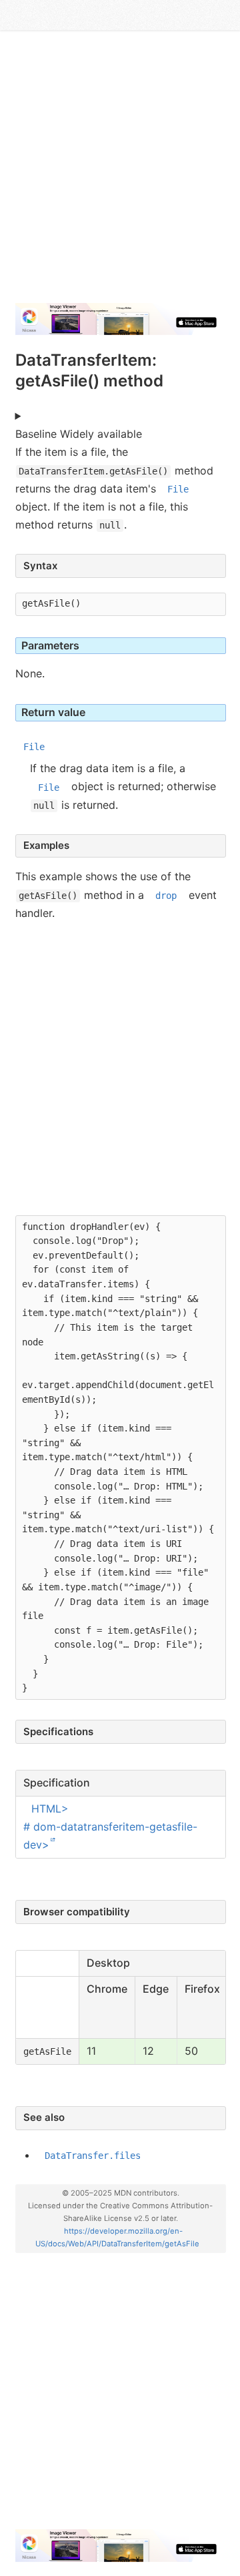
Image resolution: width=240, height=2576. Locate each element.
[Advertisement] (120, 172)
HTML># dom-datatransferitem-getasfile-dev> (110, 1827)
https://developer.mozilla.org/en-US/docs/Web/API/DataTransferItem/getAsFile (117, 2237)
